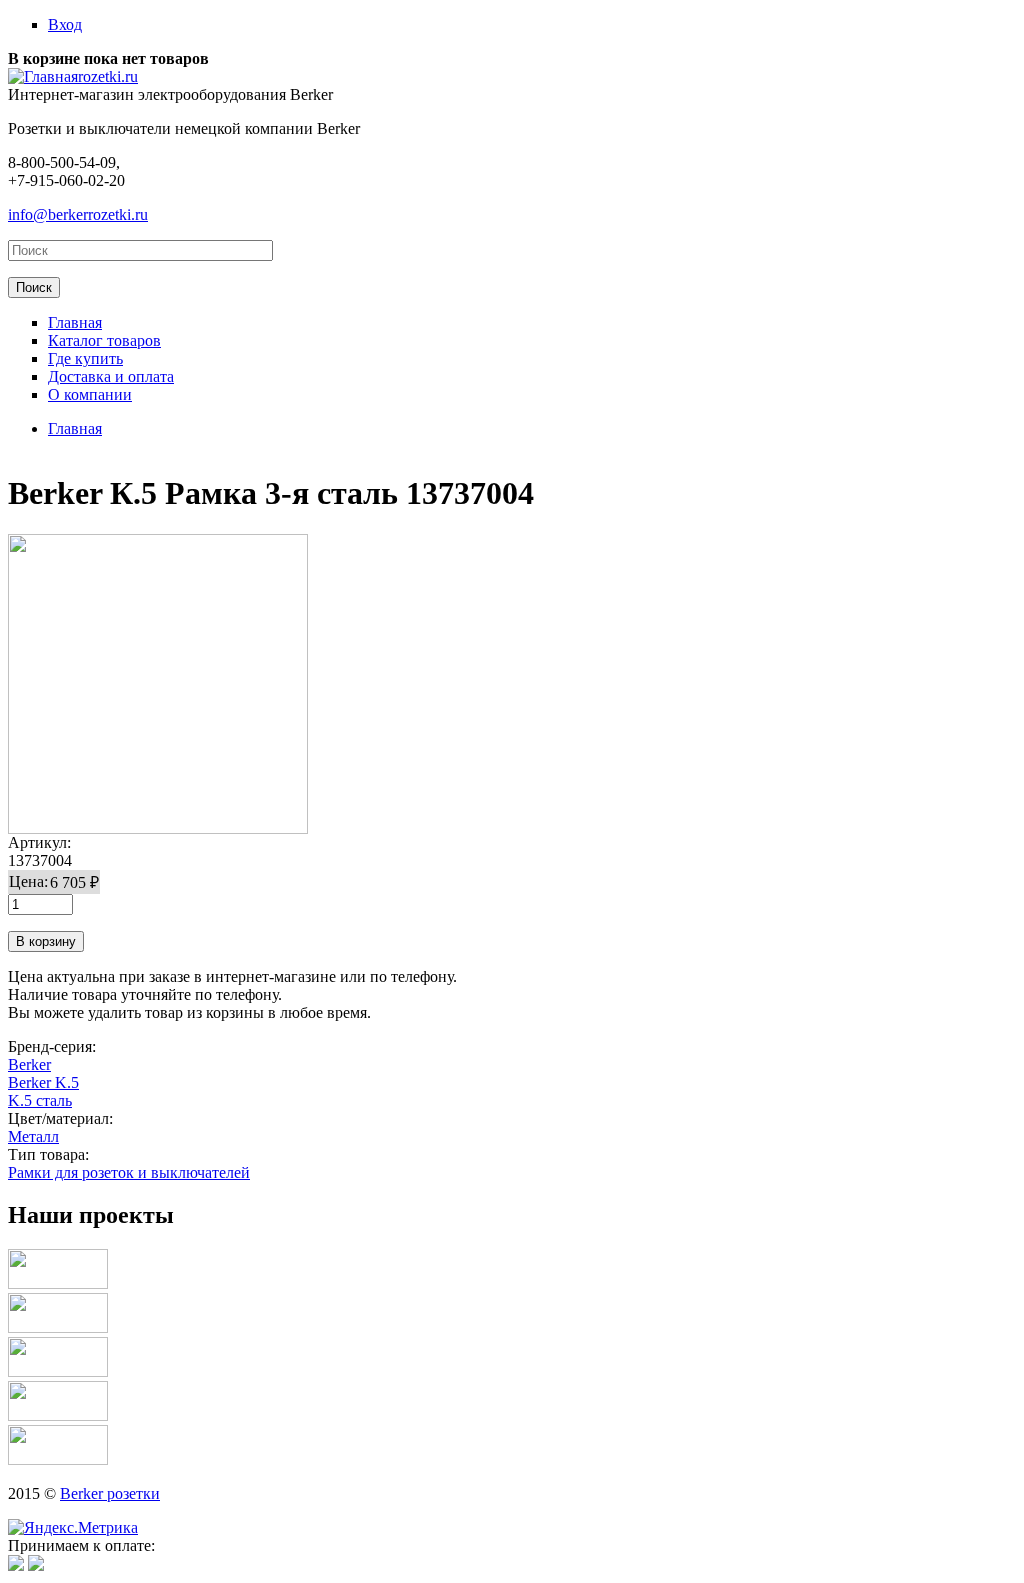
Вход (65, 24)
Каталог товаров (104, 340)
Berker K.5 (43, 1082)
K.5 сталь (40, 1100)
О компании (90, 394)
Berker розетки (110, 1493)
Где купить (85, 358)
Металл (33, 1136)
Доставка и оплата (111, 376)
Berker (29, 1064)
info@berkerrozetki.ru (78, 214)
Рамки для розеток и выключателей (129, 1172)
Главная (75, 322)
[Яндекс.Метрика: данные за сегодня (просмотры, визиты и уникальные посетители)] (73, 1528)
